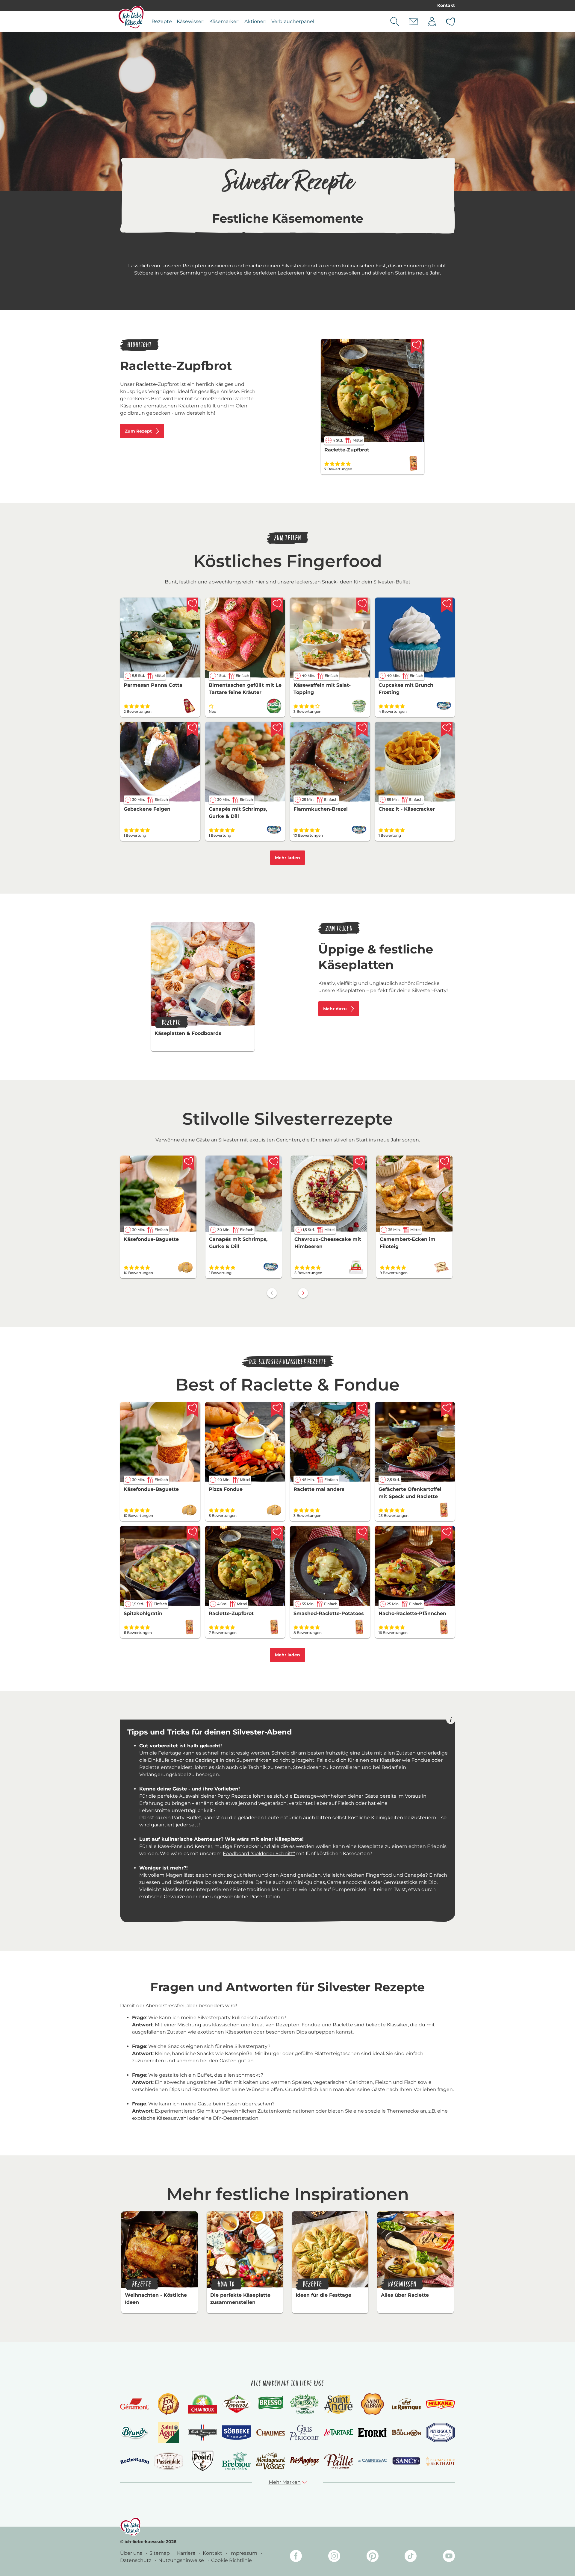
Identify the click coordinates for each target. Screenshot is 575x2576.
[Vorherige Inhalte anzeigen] (272, 1293)
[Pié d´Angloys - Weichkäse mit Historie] (304, 2461)
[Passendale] (168, 2461)
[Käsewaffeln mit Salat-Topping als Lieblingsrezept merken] (362, 605)
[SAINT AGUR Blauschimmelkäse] (169, 2432)
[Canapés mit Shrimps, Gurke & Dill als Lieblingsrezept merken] (277, 729)
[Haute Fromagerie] (203, 2433)
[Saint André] (338, 2404)
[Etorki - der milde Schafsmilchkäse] (372, 2432)
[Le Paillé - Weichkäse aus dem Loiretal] (338, 2461)
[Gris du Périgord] (304, 2432)
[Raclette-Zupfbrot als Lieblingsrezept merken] (416, 346)
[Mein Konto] (432, 22)
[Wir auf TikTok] (411, 2557)
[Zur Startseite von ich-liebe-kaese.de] (131, 17)
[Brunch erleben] (135, 2433)
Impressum (244, 2553)
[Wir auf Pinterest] (373, 2557)
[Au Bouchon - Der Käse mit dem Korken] (406, 2432)
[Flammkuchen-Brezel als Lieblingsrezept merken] (362, 729)
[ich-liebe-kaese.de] (130, 2527)
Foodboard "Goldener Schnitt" (259, 1853)
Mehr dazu (335, 1009)
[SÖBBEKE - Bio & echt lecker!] (236, 2433)
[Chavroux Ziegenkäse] (203, 2404)
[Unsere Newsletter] (413, 22)
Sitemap (160, 2553)
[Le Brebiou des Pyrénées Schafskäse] (236, 2461)
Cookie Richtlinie (231, 2560)
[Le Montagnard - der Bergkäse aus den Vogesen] (271, 2461)
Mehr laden (287, 858)
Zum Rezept (138, 431)
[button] (288, 2482)
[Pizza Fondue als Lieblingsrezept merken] (277, 1409)
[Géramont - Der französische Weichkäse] (135, 2404)
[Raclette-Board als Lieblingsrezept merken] (362, 1409)
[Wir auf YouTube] (449, 2557)
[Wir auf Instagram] (334, 2557)
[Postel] (203, 2461)
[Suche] (395, 22)
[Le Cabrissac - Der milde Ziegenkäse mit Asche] (372, 2461)
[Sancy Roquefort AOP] (406, 2461)
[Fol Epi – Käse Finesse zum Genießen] (169, 2404)
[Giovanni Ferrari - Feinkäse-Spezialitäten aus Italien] (236, 2404)
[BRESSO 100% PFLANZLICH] (304, 2404)
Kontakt (446, 5)
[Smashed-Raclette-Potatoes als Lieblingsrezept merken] (362, 1533)
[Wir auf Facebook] (296, 2557)
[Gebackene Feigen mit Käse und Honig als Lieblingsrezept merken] (192, 729)
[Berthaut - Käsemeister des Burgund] (440, 2461)
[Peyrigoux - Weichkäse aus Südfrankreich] (440, 2432)
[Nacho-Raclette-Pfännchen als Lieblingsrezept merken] (447, 1533)
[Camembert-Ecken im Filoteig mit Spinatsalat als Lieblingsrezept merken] (444, 1163)
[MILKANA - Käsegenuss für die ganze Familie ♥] (440, 2404)
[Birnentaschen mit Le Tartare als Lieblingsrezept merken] (277, 605)
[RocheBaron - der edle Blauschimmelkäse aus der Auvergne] (135, 2461)
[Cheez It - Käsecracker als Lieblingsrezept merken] (447, 729)
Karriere (187, 2553)
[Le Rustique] (406, 2404)
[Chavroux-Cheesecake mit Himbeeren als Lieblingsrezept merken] (359, 1163)
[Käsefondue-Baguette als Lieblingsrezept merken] (188, 1163)
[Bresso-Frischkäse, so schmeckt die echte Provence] (271, 2404)
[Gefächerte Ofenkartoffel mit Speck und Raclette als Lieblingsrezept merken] (447, 1409)
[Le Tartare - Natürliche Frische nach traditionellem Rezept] (338, 2432)
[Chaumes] (271, 2433)
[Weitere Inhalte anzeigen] (303, 1293)
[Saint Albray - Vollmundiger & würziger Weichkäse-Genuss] (372, 2404)
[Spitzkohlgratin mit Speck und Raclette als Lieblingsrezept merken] (192, 1533)
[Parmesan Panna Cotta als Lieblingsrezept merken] (192, 605)
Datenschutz (136, 2560)
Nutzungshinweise (182, 2560)
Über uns (132, 2553)
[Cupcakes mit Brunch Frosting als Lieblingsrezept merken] (447, 605)
